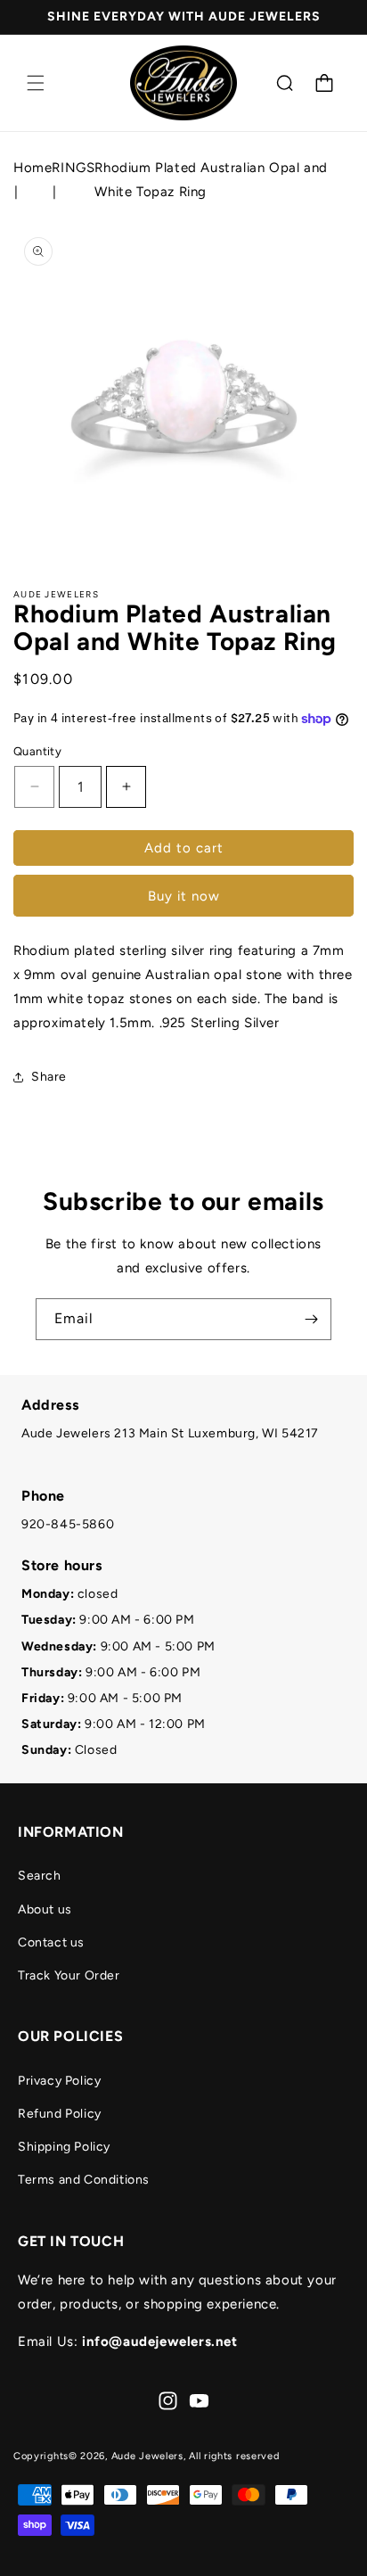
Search (40, 1876)
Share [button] (49, 1077)
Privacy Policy (59, 2081)
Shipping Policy (64, 2147)
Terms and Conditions (84, 2180)
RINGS (73, 168)
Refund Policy (60, 2114)
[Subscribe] (311, 1319)
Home (33, 168)
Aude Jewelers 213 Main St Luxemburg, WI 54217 (170, 1433)
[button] (36, 83)
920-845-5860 (68, 1524)
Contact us (51, 1942)
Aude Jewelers (147, 2456)
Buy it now (184, 896)
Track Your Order (69, 1975)
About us (45, 1909)
